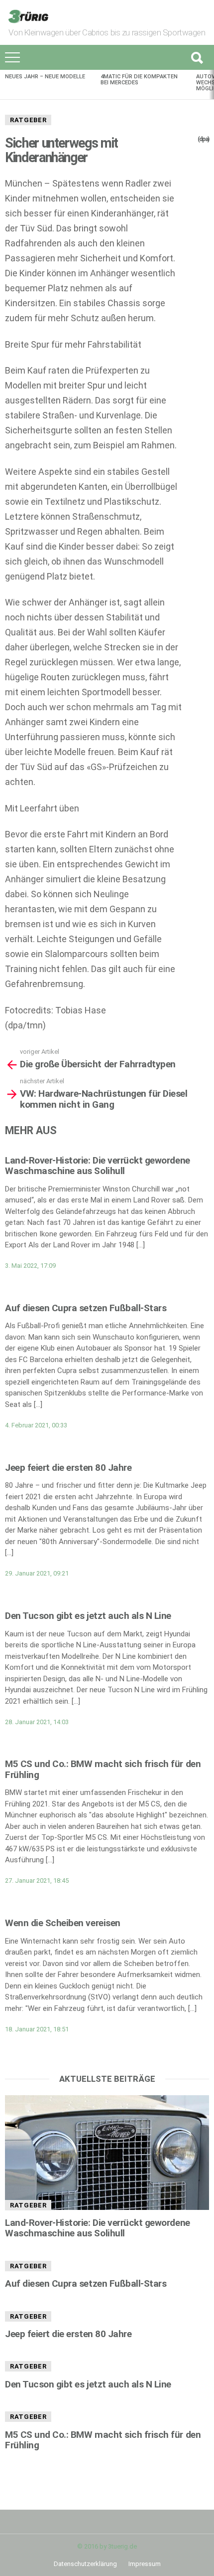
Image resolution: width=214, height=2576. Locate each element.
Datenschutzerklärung (85, 2564)
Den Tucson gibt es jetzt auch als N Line (88, 1616)
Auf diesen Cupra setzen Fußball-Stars (86, 1308)
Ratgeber (28, 120)
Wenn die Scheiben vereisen (63, 1923)
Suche (197, 57)
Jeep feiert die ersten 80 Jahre (68, 1468)
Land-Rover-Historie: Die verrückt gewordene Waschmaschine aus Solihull (98, 1166)
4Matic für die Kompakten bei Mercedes (139, 80)
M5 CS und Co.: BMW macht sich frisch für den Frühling (103, 1769)
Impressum (145, 2564)
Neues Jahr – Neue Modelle (45, 77)
